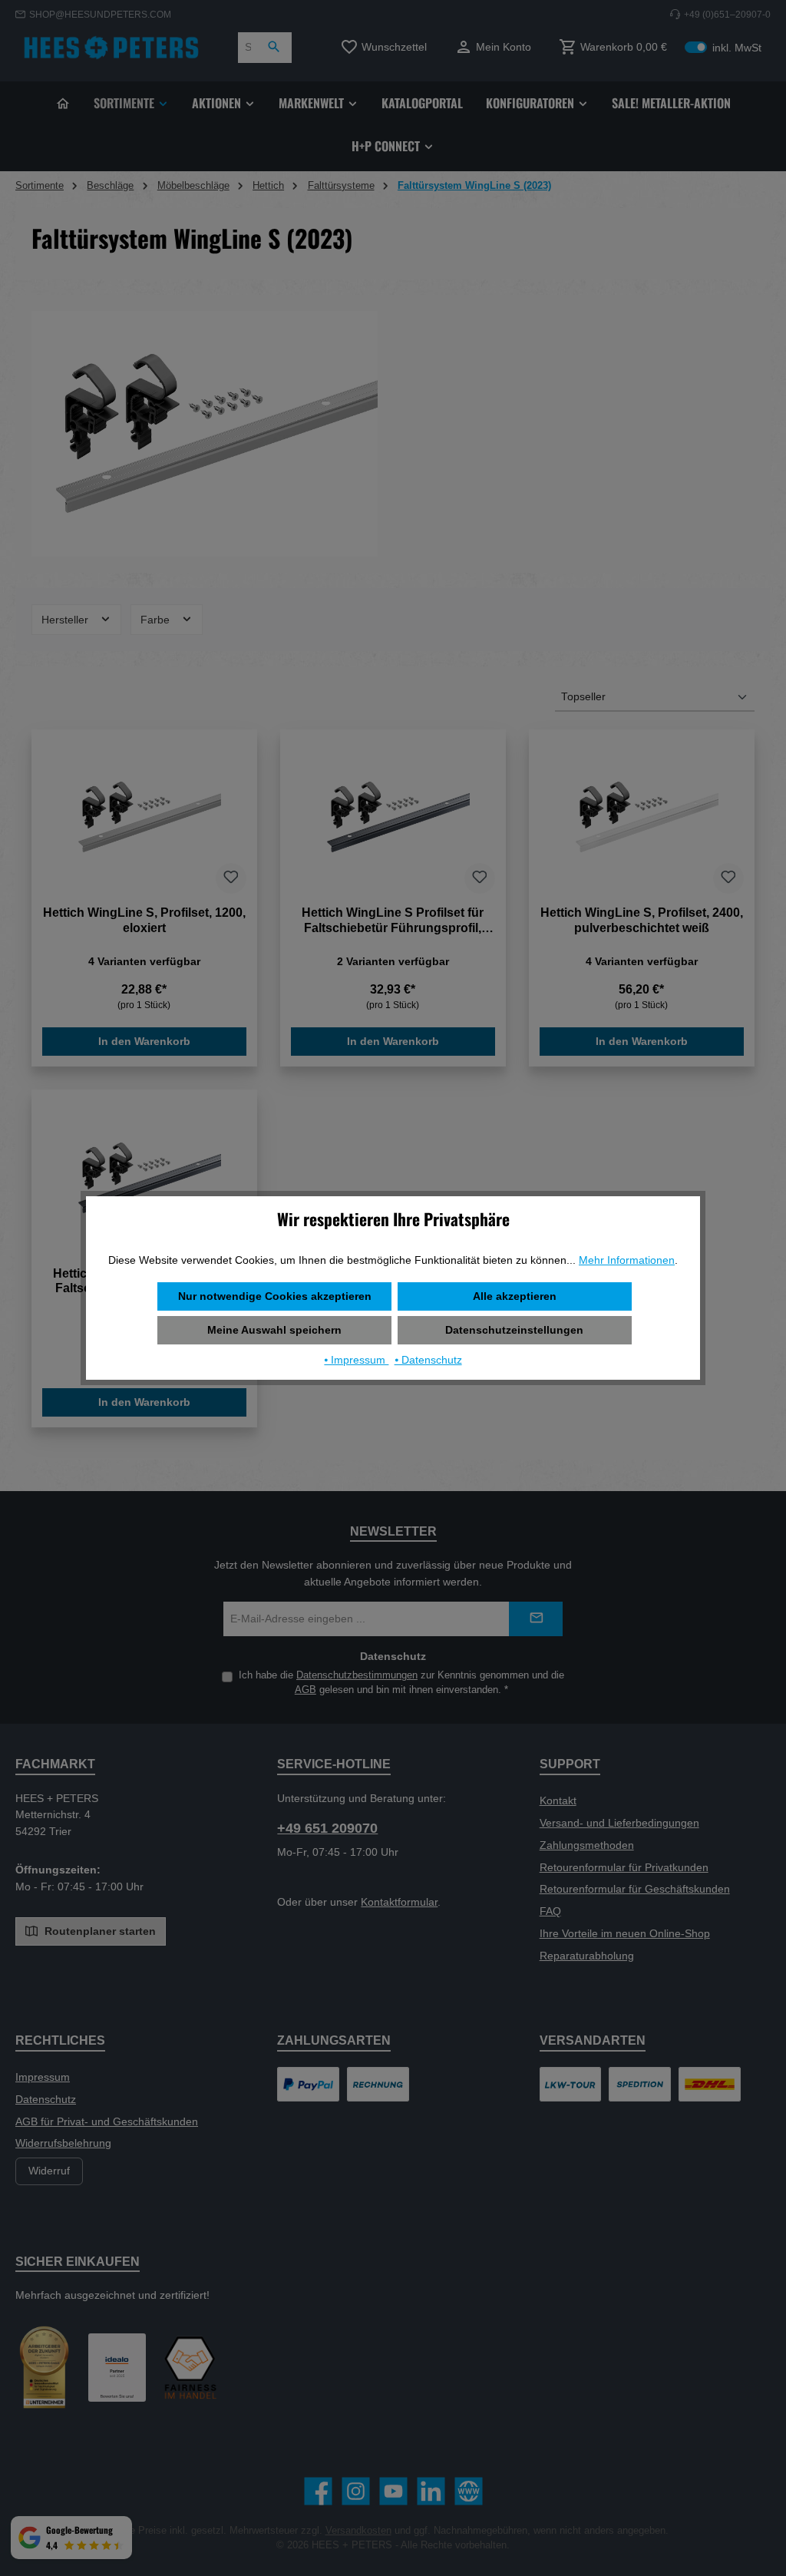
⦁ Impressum (356, 1360)
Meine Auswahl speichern (274, 1330)
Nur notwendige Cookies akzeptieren (275, 1296)
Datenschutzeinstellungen (514, 1330)
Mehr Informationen (627, 1260)
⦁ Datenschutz (428, 1360)
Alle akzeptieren (515, 1296)
